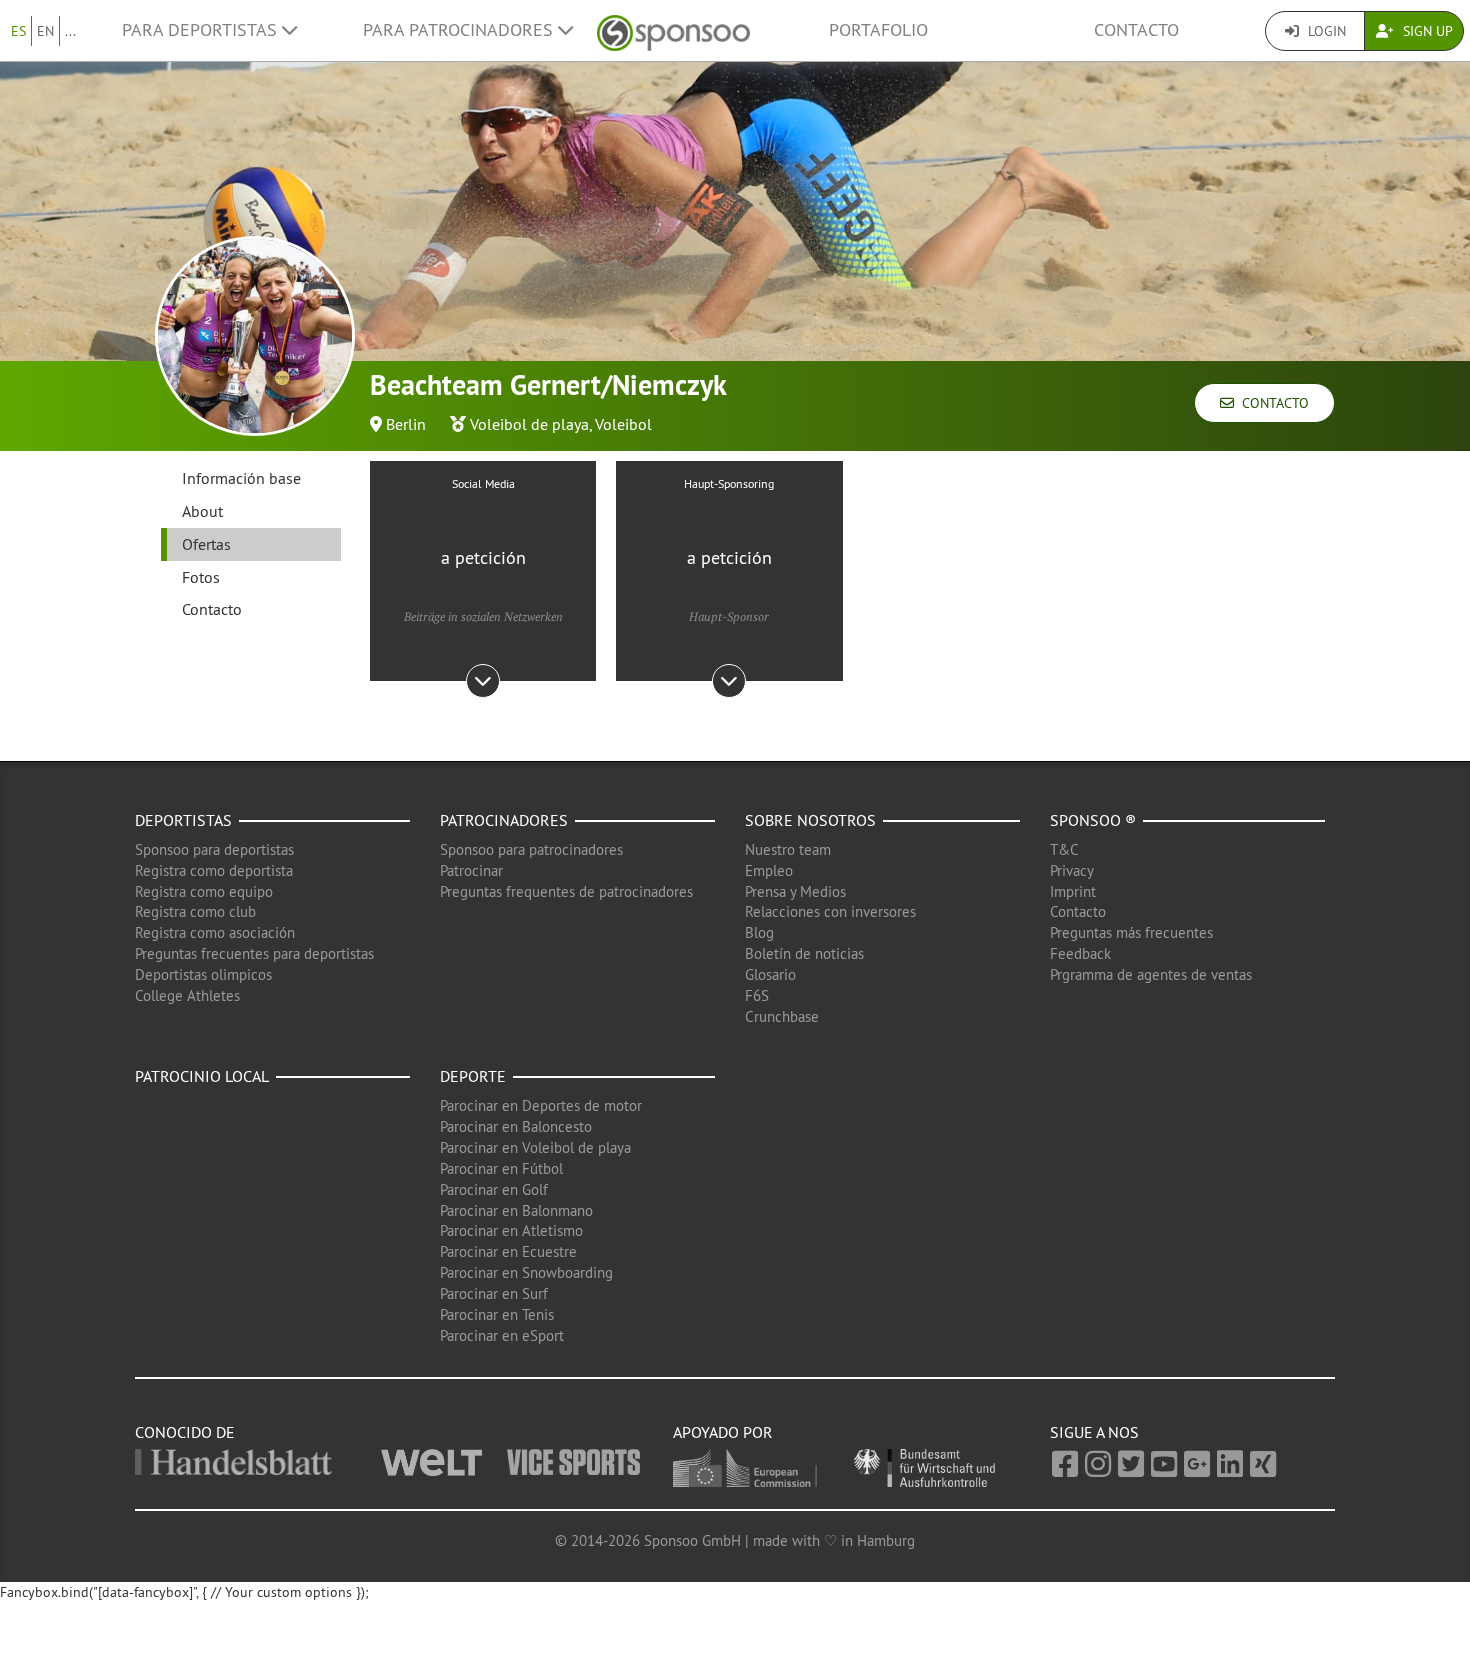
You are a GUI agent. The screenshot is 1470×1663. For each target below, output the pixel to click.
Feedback (1080, 953)
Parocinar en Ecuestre (508, 1251)
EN (45, 31)
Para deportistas (202, 30)
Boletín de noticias (804, 953)
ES (18, 31)
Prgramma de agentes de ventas (1151, 974)
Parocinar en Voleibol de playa (535, 1147)
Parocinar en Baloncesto (516, 1126)
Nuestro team (788, 849)
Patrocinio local (202, 1076)
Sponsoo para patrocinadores (531, 849)
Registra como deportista (214, 870)
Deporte (473, 1076)
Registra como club (195, 911)
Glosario (770, 974)
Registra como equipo (204, 891)
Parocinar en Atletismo (511, 1230)
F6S (757, 995)
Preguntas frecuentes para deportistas (254, 953)
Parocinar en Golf (494, 1189)
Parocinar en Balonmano (516, 1210)
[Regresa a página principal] (673, 30)
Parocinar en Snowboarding (526, 1272)
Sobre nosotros (810, 820)
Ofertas (206, 544)
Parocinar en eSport (502, 1335)
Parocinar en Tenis (497, 1314)
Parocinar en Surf (494, 1293)
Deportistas (183, 820)
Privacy (1072, 870)
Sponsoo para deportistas (214, 849)
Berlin (406, 424)
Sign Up (1426, 31)
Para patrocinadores (460, 30)
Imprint (1073, 891)
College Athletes (187, 995)
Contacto (1136, 30)
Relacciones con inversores (830, 911)
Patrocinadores (504, 820)
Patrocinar (471, 870)
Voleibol (623, 424)
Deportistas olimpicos (203, 974)
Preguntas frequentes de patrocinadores (566, 891)
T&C (1064, 849)
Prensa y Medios (795, 891)
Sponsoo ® (1093, 820)
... (70, 31)
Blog (759, 932)
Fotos (201, 577)
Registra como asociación (215, 932)
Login (1325, 31)
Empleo (769, 870)
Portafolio (878, 30)
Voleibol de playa (529, 424)
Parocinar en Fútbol (501, 1168)
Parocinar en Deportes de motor (541, 1105)
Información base (241, 478)
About (202, 511)
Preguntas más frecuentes (1131, 932)
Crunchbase (782, 1016)
